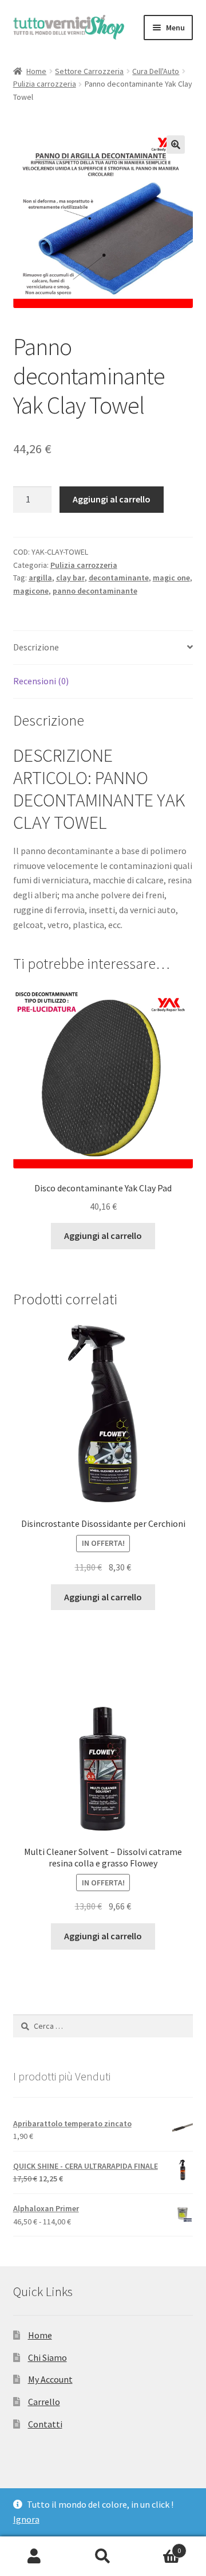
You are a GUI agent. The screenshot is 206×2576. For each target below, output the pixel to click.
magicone (31, 591)
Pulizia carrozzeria (45, 84)
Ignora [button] (26, 2519)
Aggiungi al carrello (112, 499)
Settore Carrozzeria (89, 71)
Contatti (45, 2424)
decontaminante (119, 578)
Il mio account (34, 2556)
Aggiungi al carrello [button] (103, 1236)
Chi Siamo (47, 2357)
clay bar (70, 578)
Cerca (103, 2556)
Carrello (44, 2402)
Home (36, 71)
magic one (171, 578)
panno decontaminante (95, 591)
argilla (40, 578)
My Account (50, 2379)
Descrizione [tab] (36, 647)
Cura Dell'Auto (156, 71)
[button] (176, 145)
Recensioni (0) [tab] (41, 681)
